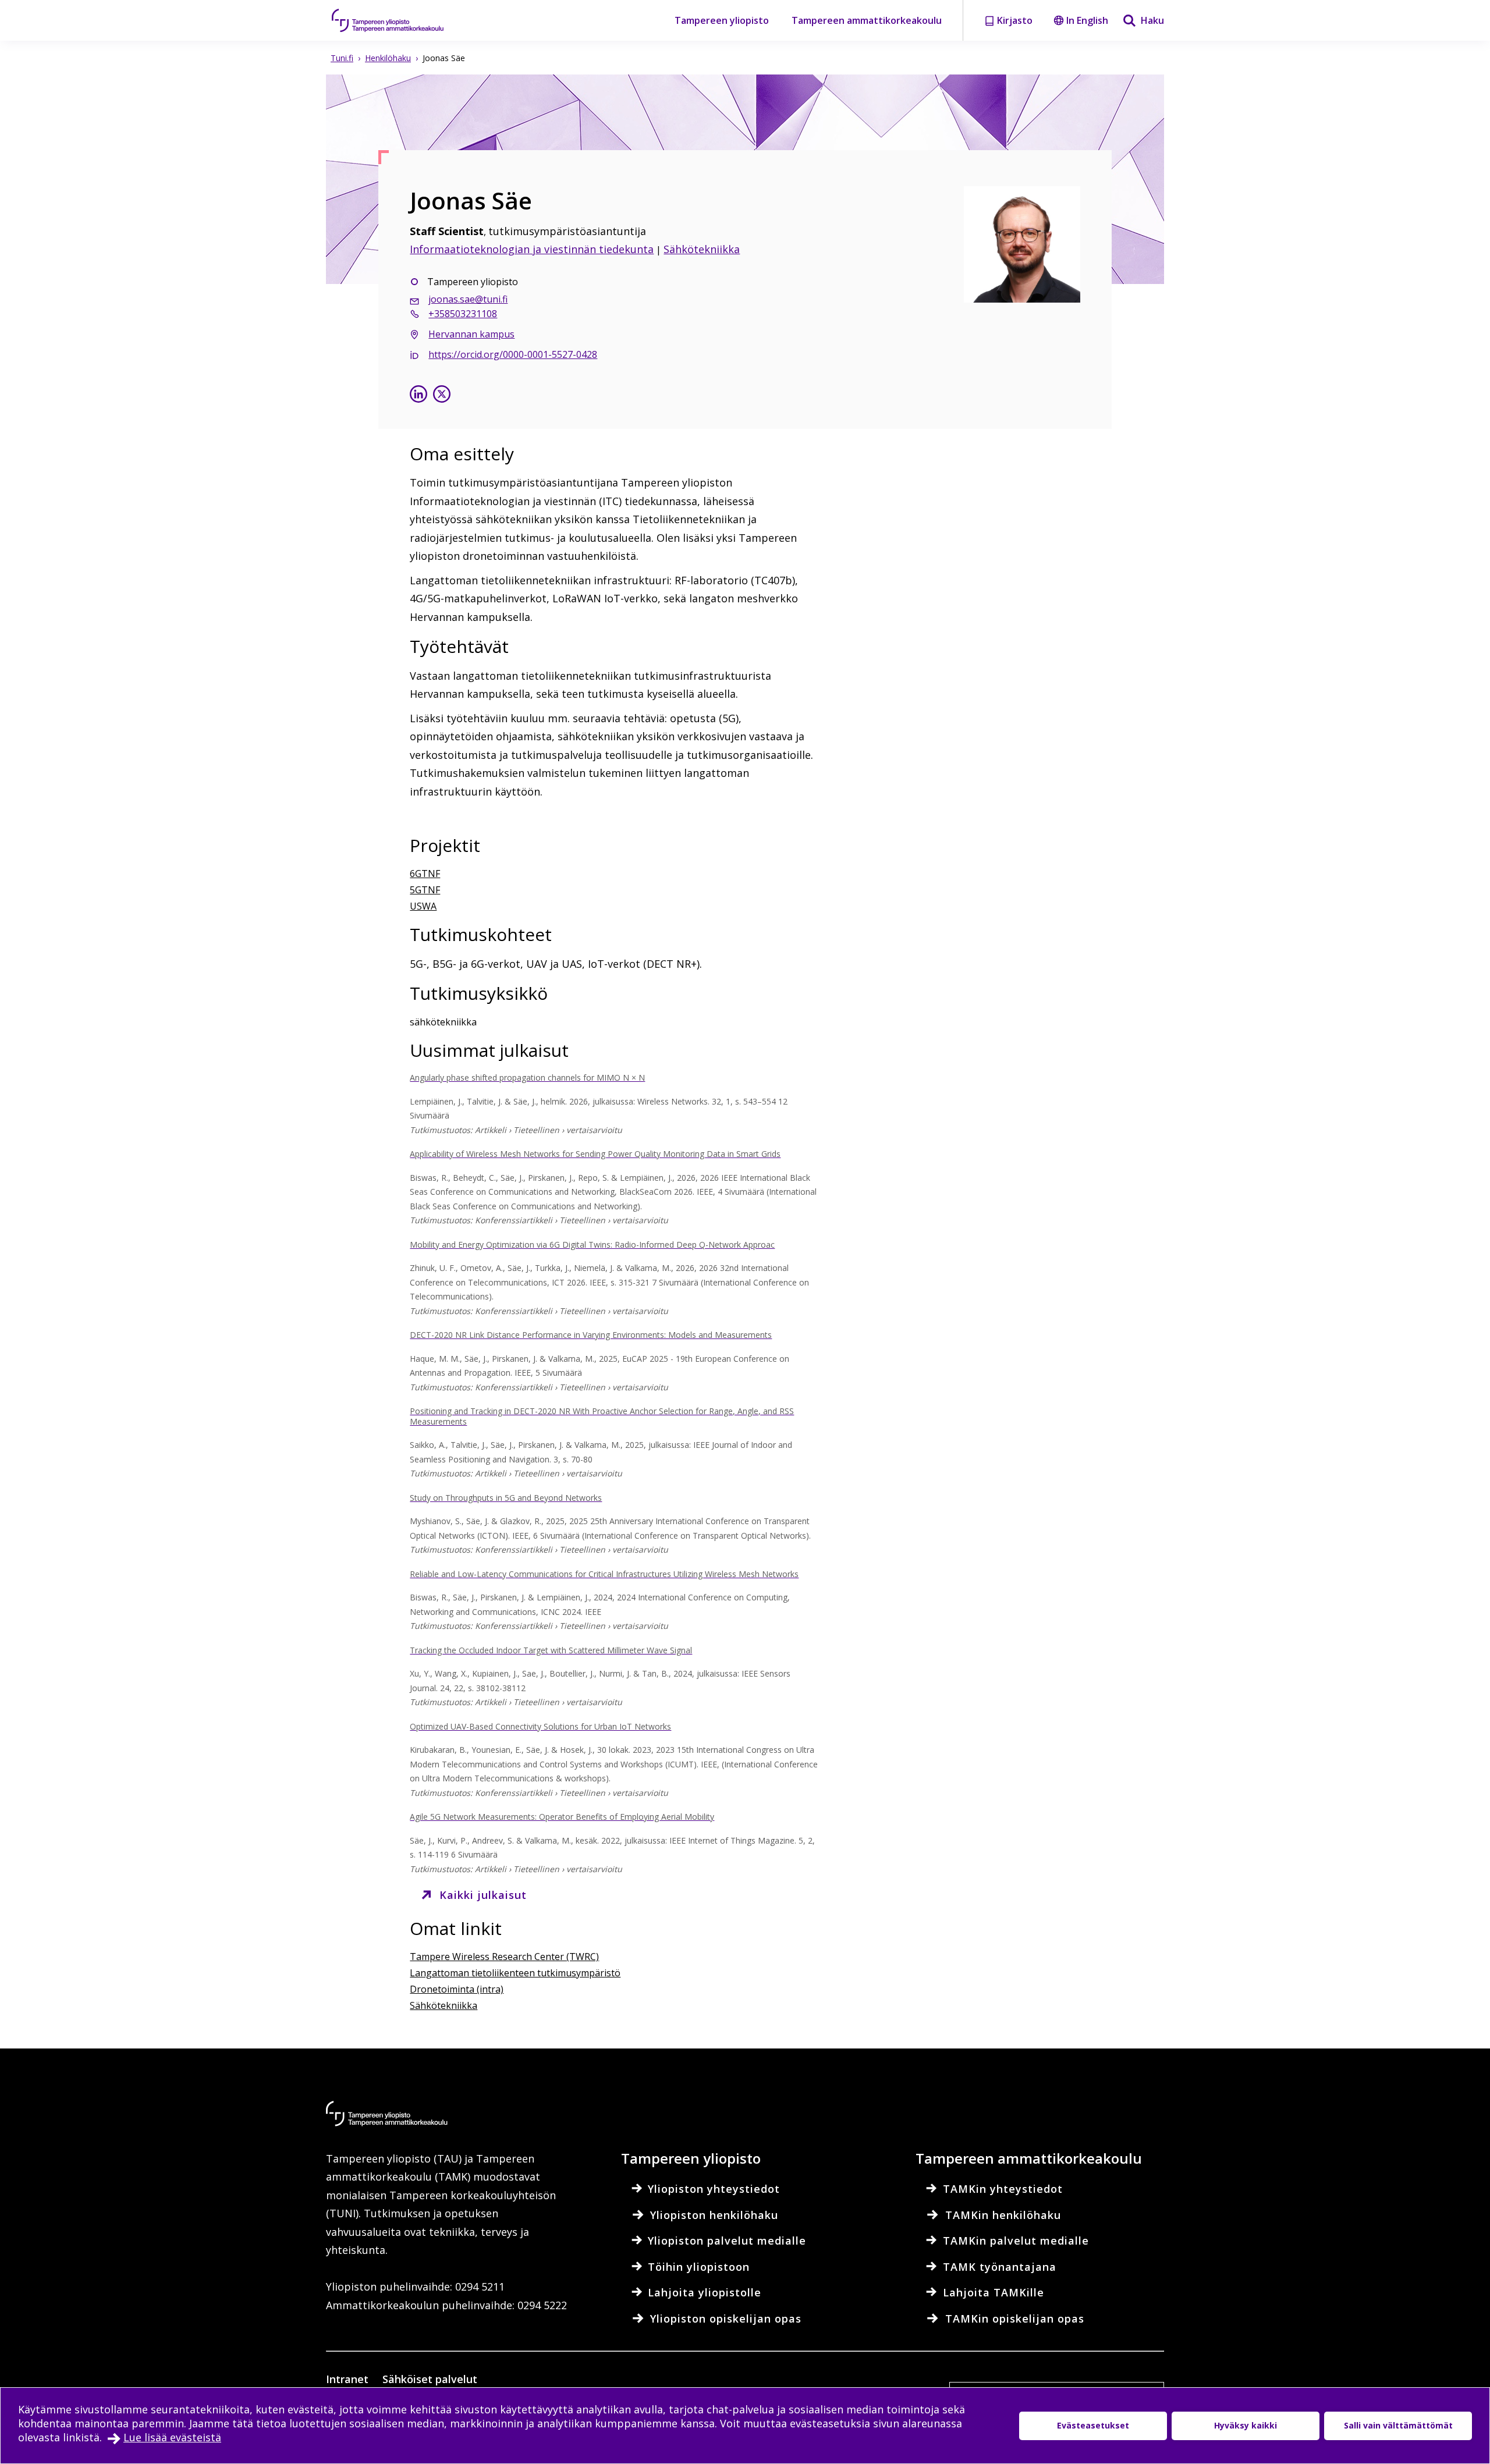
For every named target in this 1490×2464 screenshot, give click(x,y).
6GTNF (425, 874)
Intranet (347, 2379)
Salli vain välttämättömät (1398, 2425)
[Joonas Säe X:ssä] (442, 395)
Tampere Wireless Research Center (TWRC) (504, 1957)
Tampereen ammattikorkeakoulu (867, 20)
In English (1087, 20)
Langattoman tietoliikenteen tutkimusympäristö (515, 1973)
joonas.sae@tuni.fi (468, 299)
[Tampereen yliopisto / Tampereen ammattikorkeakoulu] (399, 20)
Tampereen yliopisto (722, 20)
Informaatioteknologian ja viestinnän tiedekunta (532, 249)
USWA (423, 906)
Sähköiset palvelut (430, 2379)
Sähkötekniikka (702, 249)
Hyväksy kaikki (1246, 2425)
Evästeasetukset (1093, 2425)
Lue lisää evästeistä (172, 2437)
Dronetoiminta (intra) (457, 1989)
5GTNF (425, 890)
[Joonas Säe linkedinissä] (418, 395)
